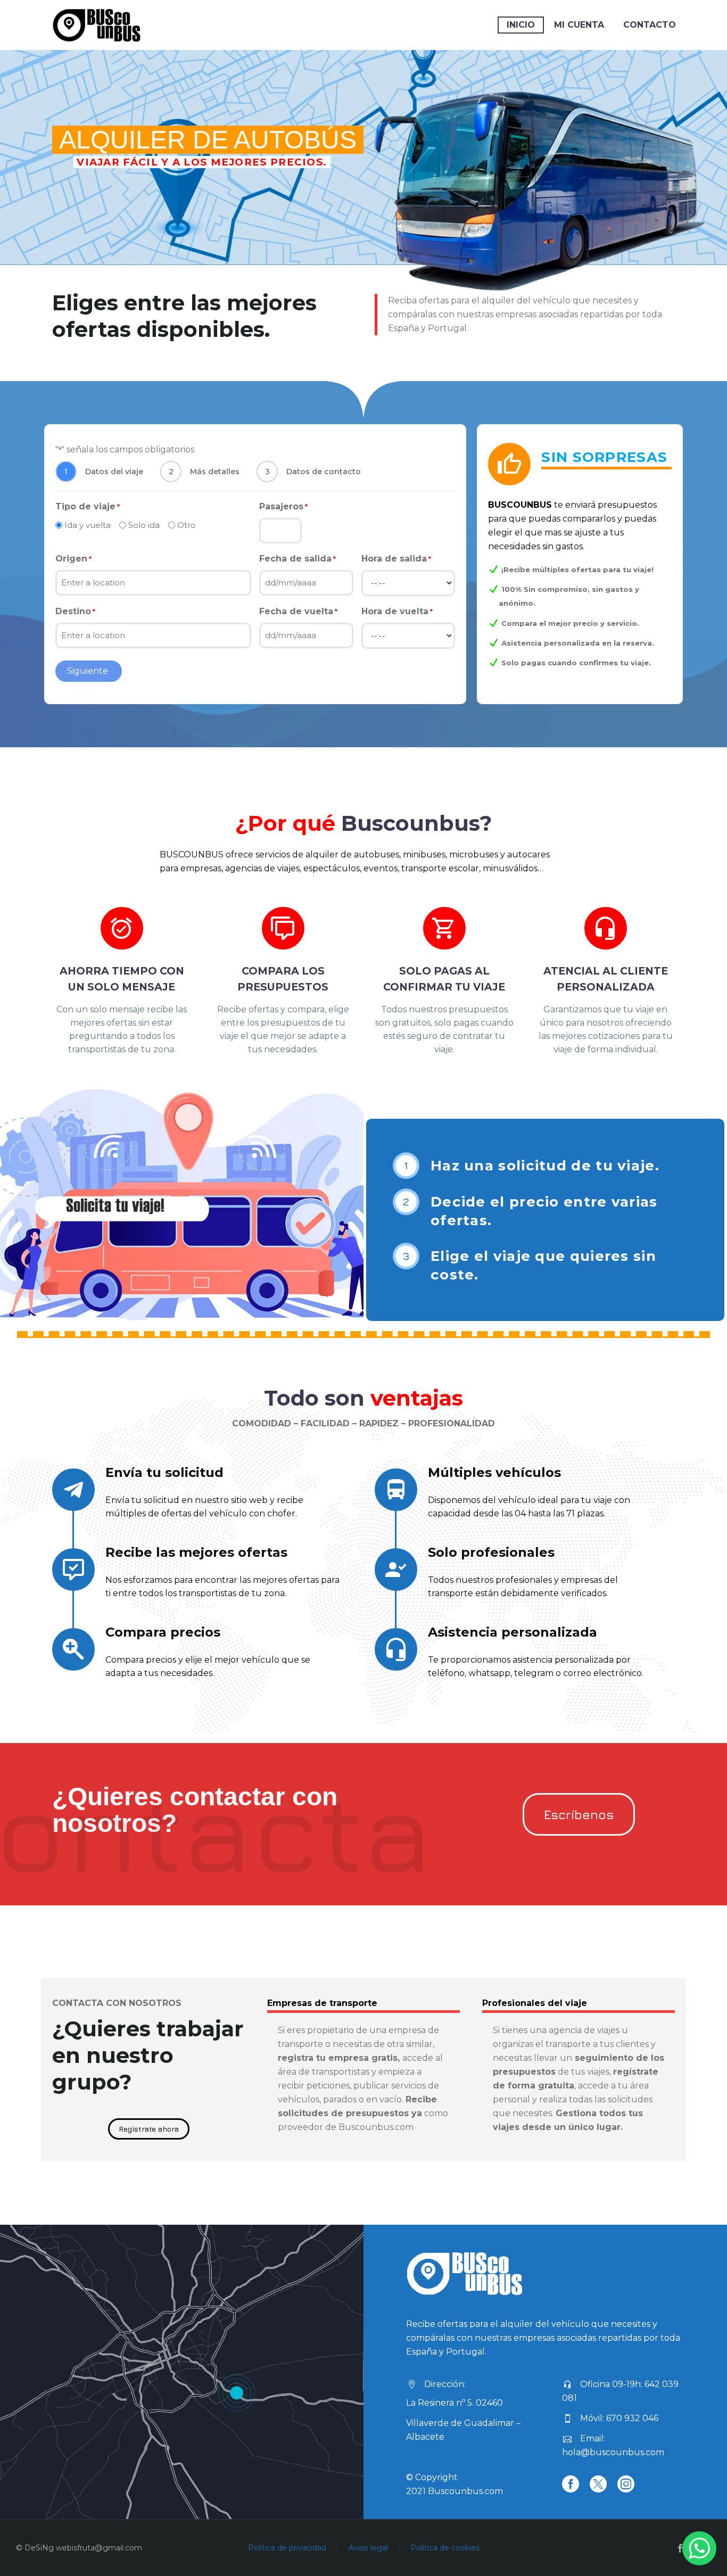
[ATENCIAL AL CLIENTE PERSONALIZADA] (605, 981)
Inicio (521, 25)
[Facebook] (680, 2548)
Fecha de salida (298, 559)
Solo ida (144, 525)
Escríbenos (579, 1814)
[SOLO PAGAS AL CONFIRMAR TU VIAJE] (444, 981)
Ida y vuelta (88, 525)
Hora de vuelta (397, 611)
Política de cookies (445, 2548)
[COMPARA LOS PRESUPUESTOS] (283, 981)
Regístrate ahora (149, 2129)
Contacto (650, 25)
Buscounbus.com (465, 2491)
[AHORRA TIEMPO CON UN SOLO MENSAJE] (122, 981)
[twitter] (598, 2484)
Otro (187, 525)
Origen (73, 559)
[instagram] (626, 2484)
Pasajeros (283, 506)
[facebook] (571, 2484)
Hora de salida (396, 559)
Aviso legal (368, 2548)
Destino (75, 611)
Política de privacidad (287, 2548)
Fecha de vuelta (298, 611)
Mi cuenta (579, 25)
